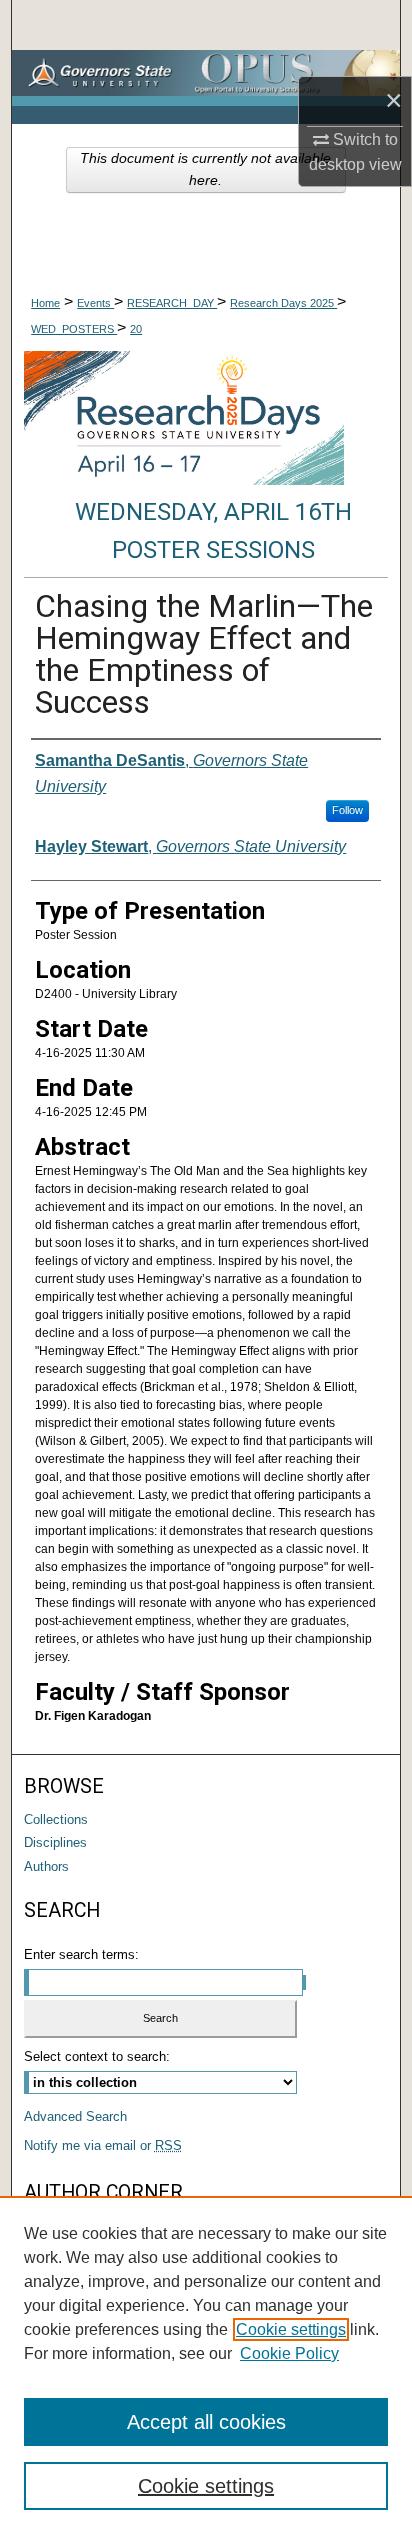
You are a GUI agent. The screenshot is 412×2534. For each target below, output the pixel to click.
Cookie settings (291, 2329)
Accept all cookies (206, 2422)
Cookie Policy (289, 2353)
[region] (206, 2365)
